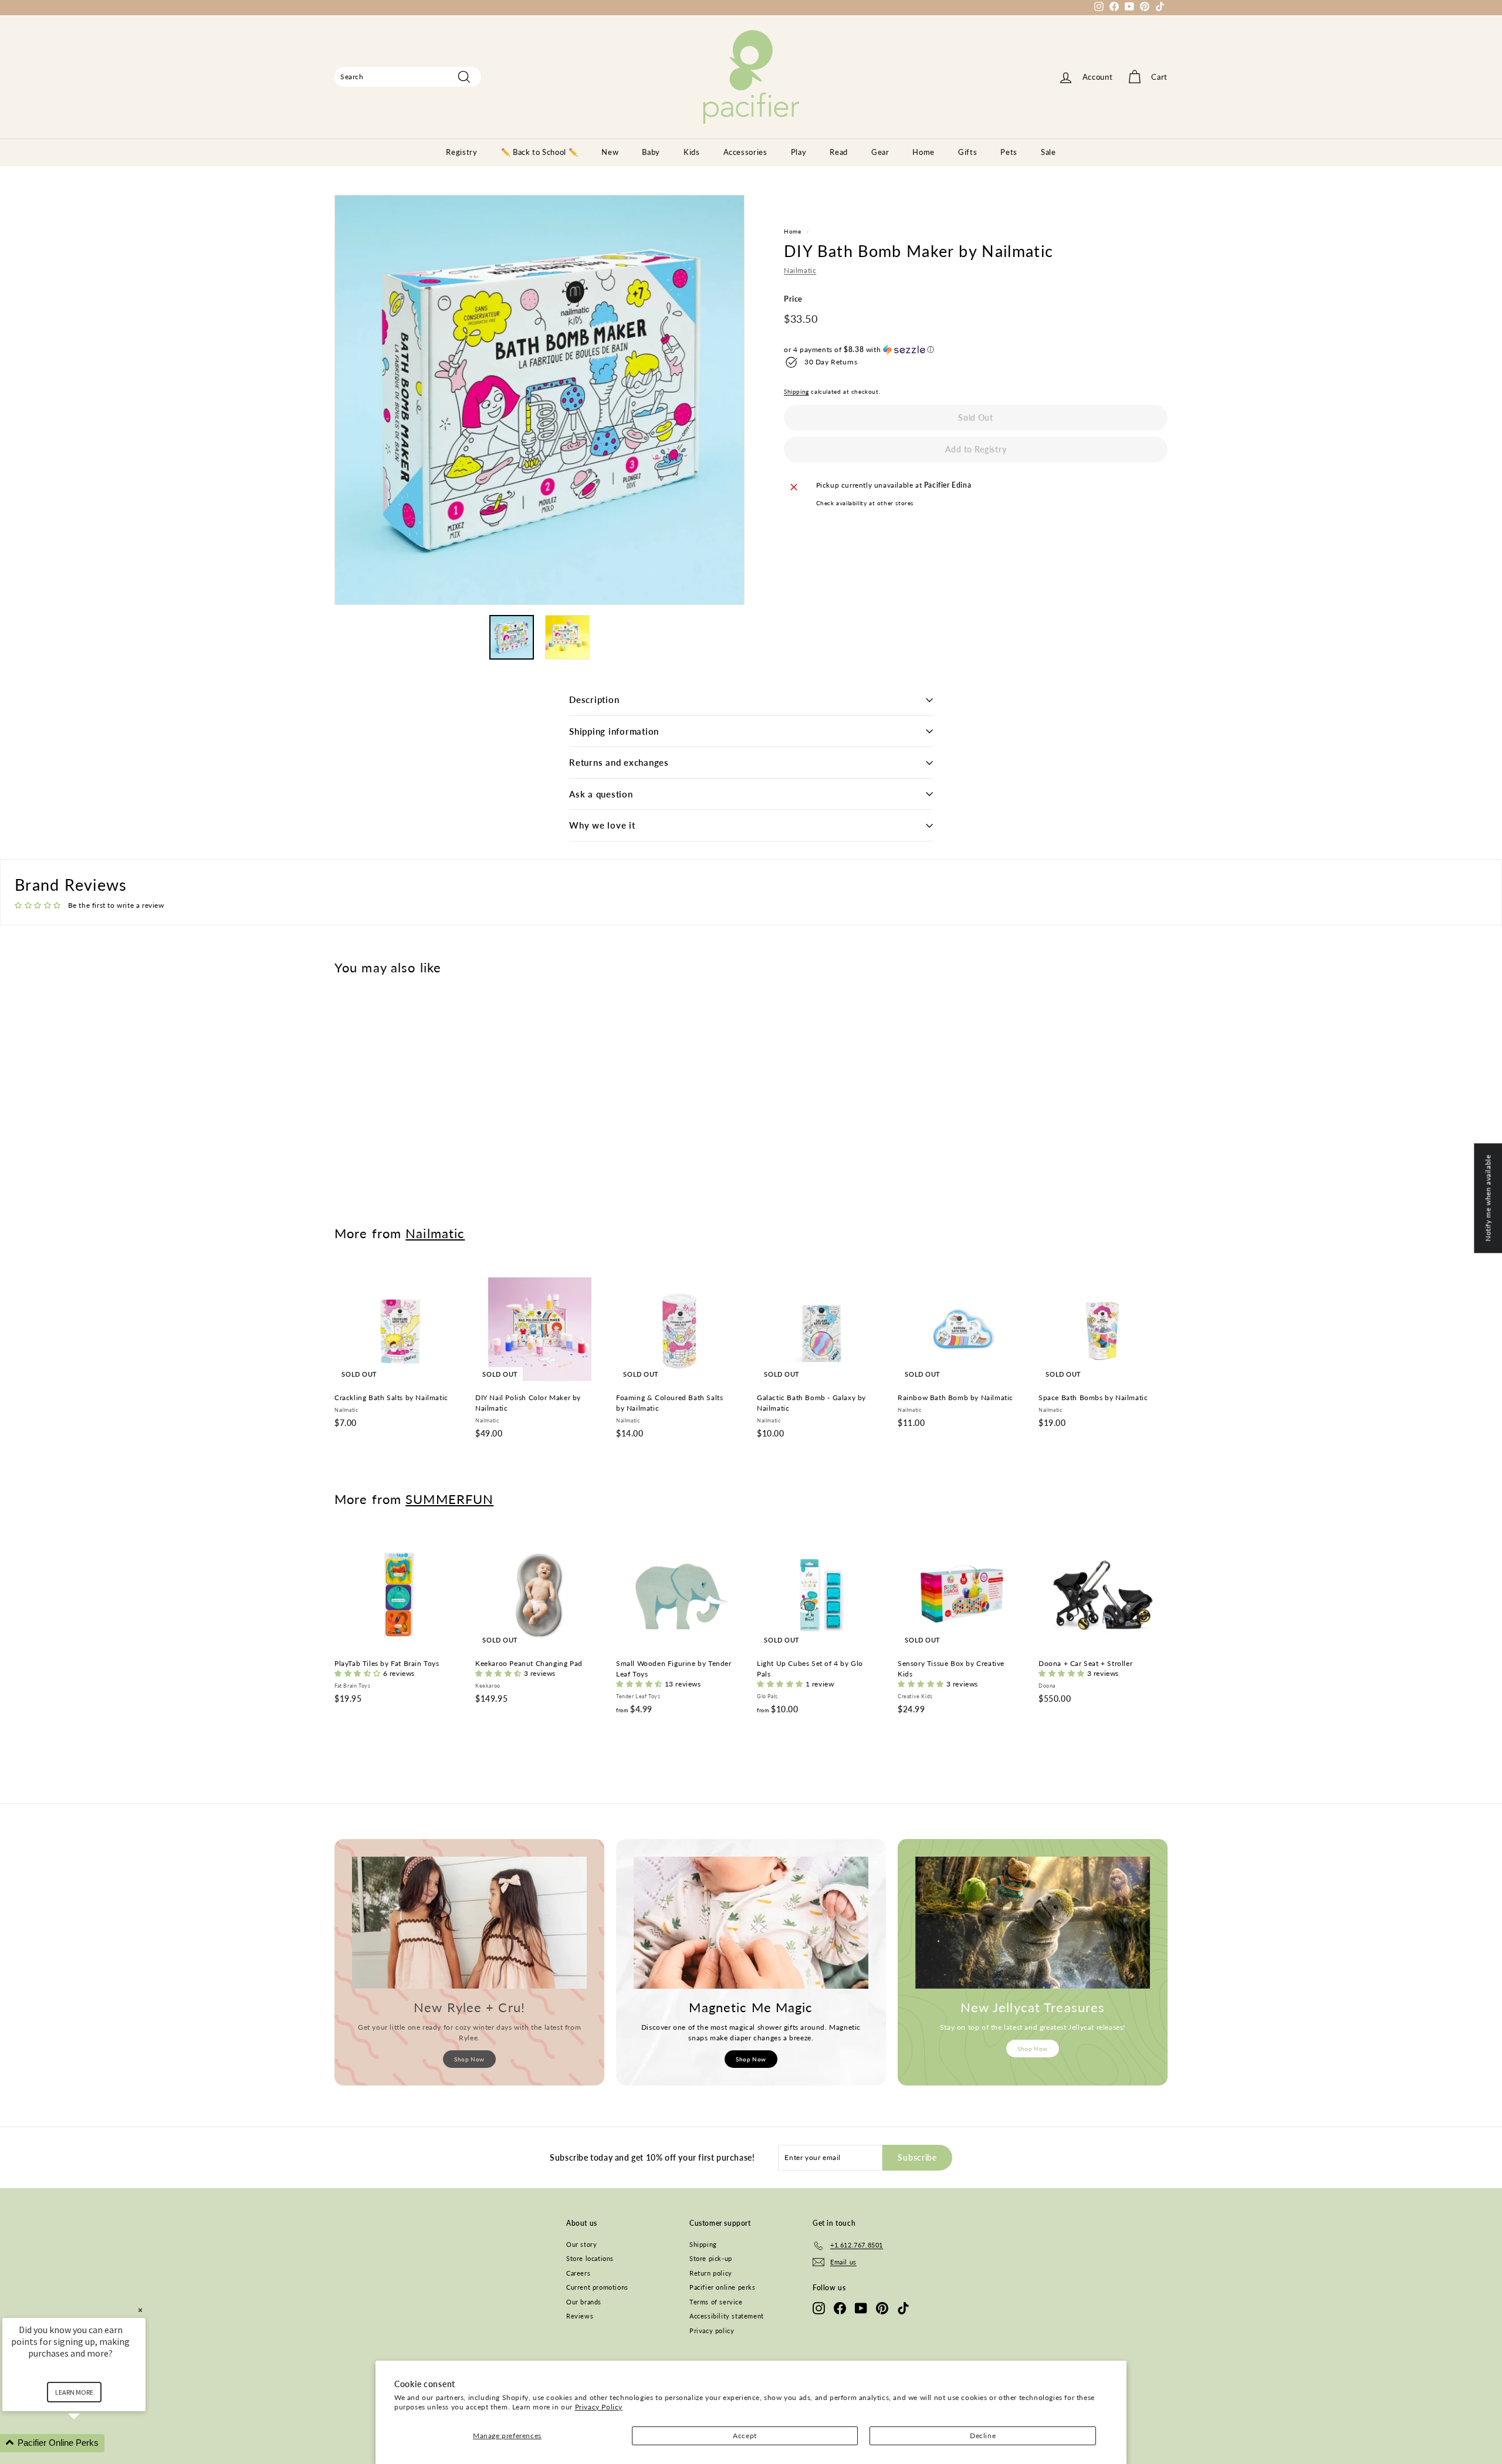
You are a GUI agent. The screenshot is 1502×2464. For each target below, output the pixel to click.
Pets (1009, 152)
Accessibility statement (727, 2316)
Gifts (967, 152)
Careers (578, 2273)
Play (799, 152)
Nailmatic (800, 271)
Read (839, 152)
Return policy (711, 2273)
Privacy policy (712, 2331)
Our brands (584, 2302)
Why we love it (602, 825)
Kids (692, 152)
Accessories (745, 152)
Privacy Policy (599, 2407)
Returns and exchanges (619, 762)
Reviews (580, 2316)
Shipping (796, 391)
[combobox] (408, 77)
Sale (1048, 152)
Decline (983, 2436)
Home (923, 152)
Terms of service (716, 2302)
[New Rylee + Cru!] (469, 1923)
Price (793, 299)
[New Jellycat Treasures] (1033, 1923)
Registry (461, 152)
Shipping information (614, 731)
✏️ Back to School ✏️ (540, 152)
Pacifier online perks (723, 2287)
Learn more (74, 2392)
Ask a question (601, 794)
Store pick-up (711, 2258)
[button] (976, 350)
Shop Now (469, 2059)
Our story (581, 2244)
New (610, 152)
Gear (880, 152)
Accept (745, 2436)
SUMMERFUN (449, 1499)
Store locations (590, 2258)
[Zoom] (539, 400)
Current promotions (597, 2287)
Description (594, 699)
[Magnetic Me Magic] (751, 1923)
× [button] (140, 2310)
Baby (651, 152)
